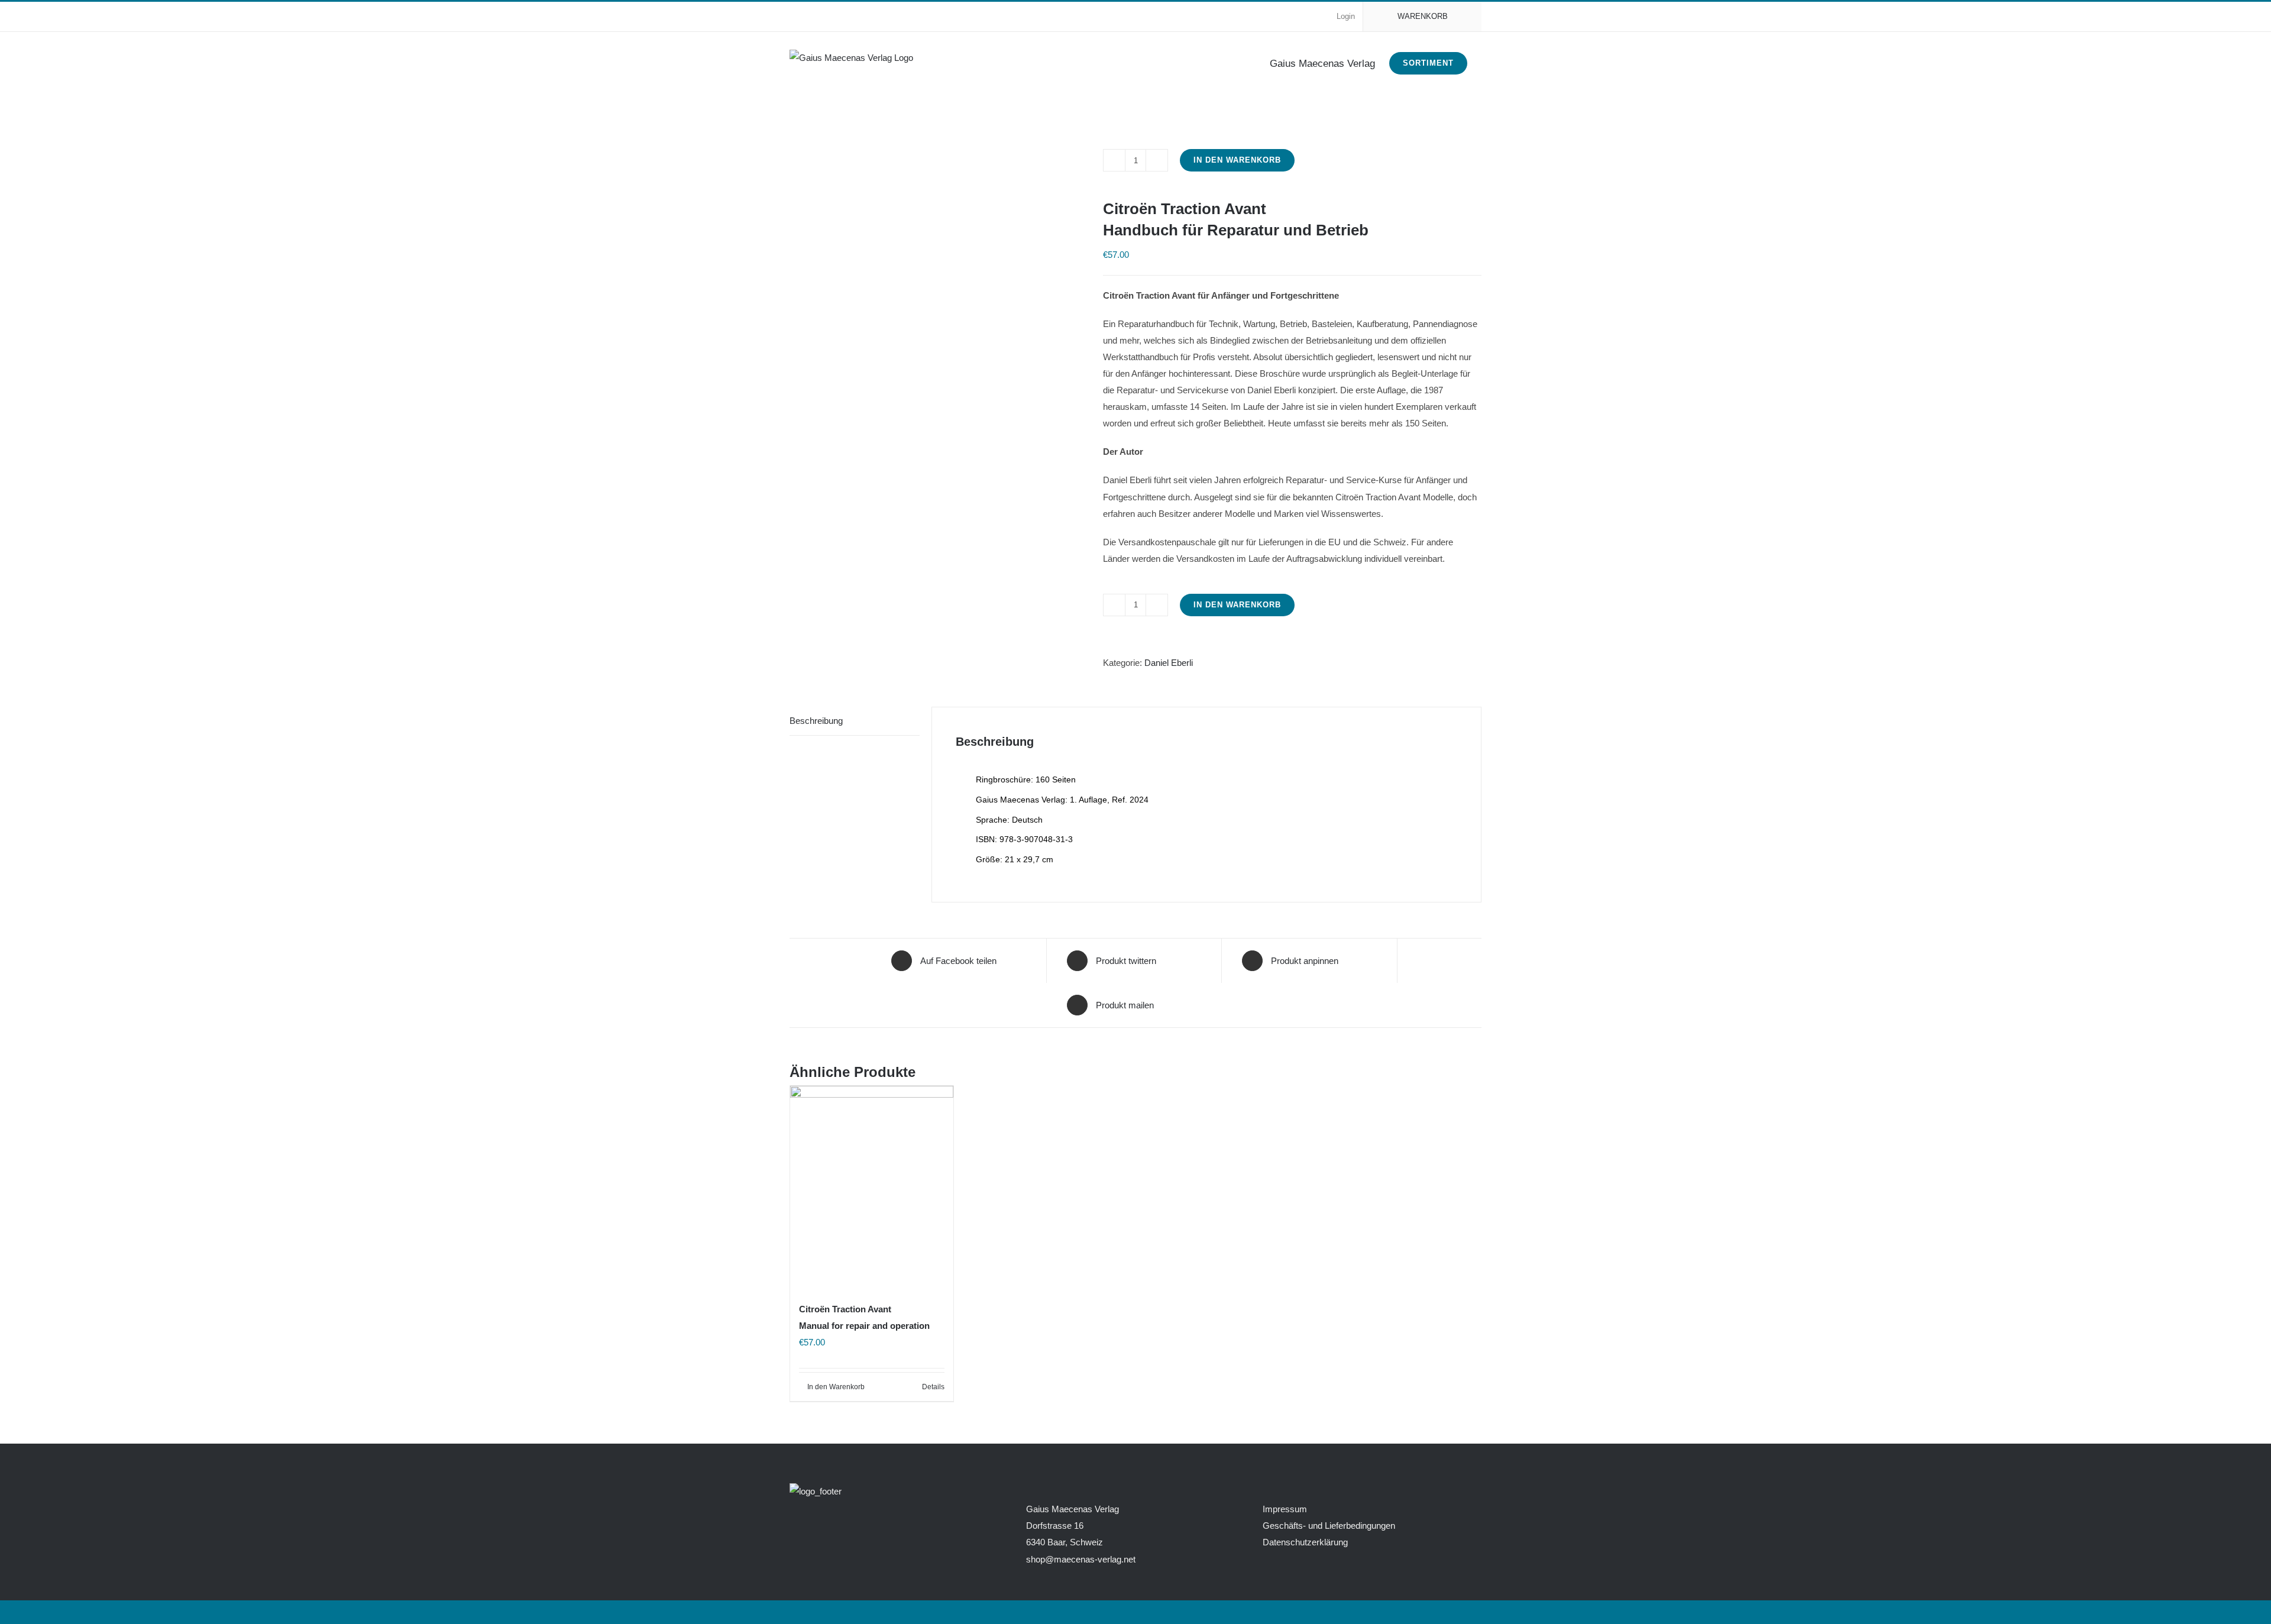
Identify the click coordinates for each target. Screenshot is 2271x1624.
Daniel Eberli (1169, 663)
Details (933, 1387)
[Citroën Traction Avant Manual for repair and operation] (872, 1188)
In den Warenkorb (1237, 160)
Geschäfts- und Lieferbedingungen (1329, 1526)
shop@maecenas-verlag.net (1081, 1559)
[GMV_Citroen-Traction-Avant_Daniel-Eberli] (937, 131)
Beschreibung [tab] (816, 721)
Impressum (1285, 1509)
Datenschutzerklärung (1305, 1542)
